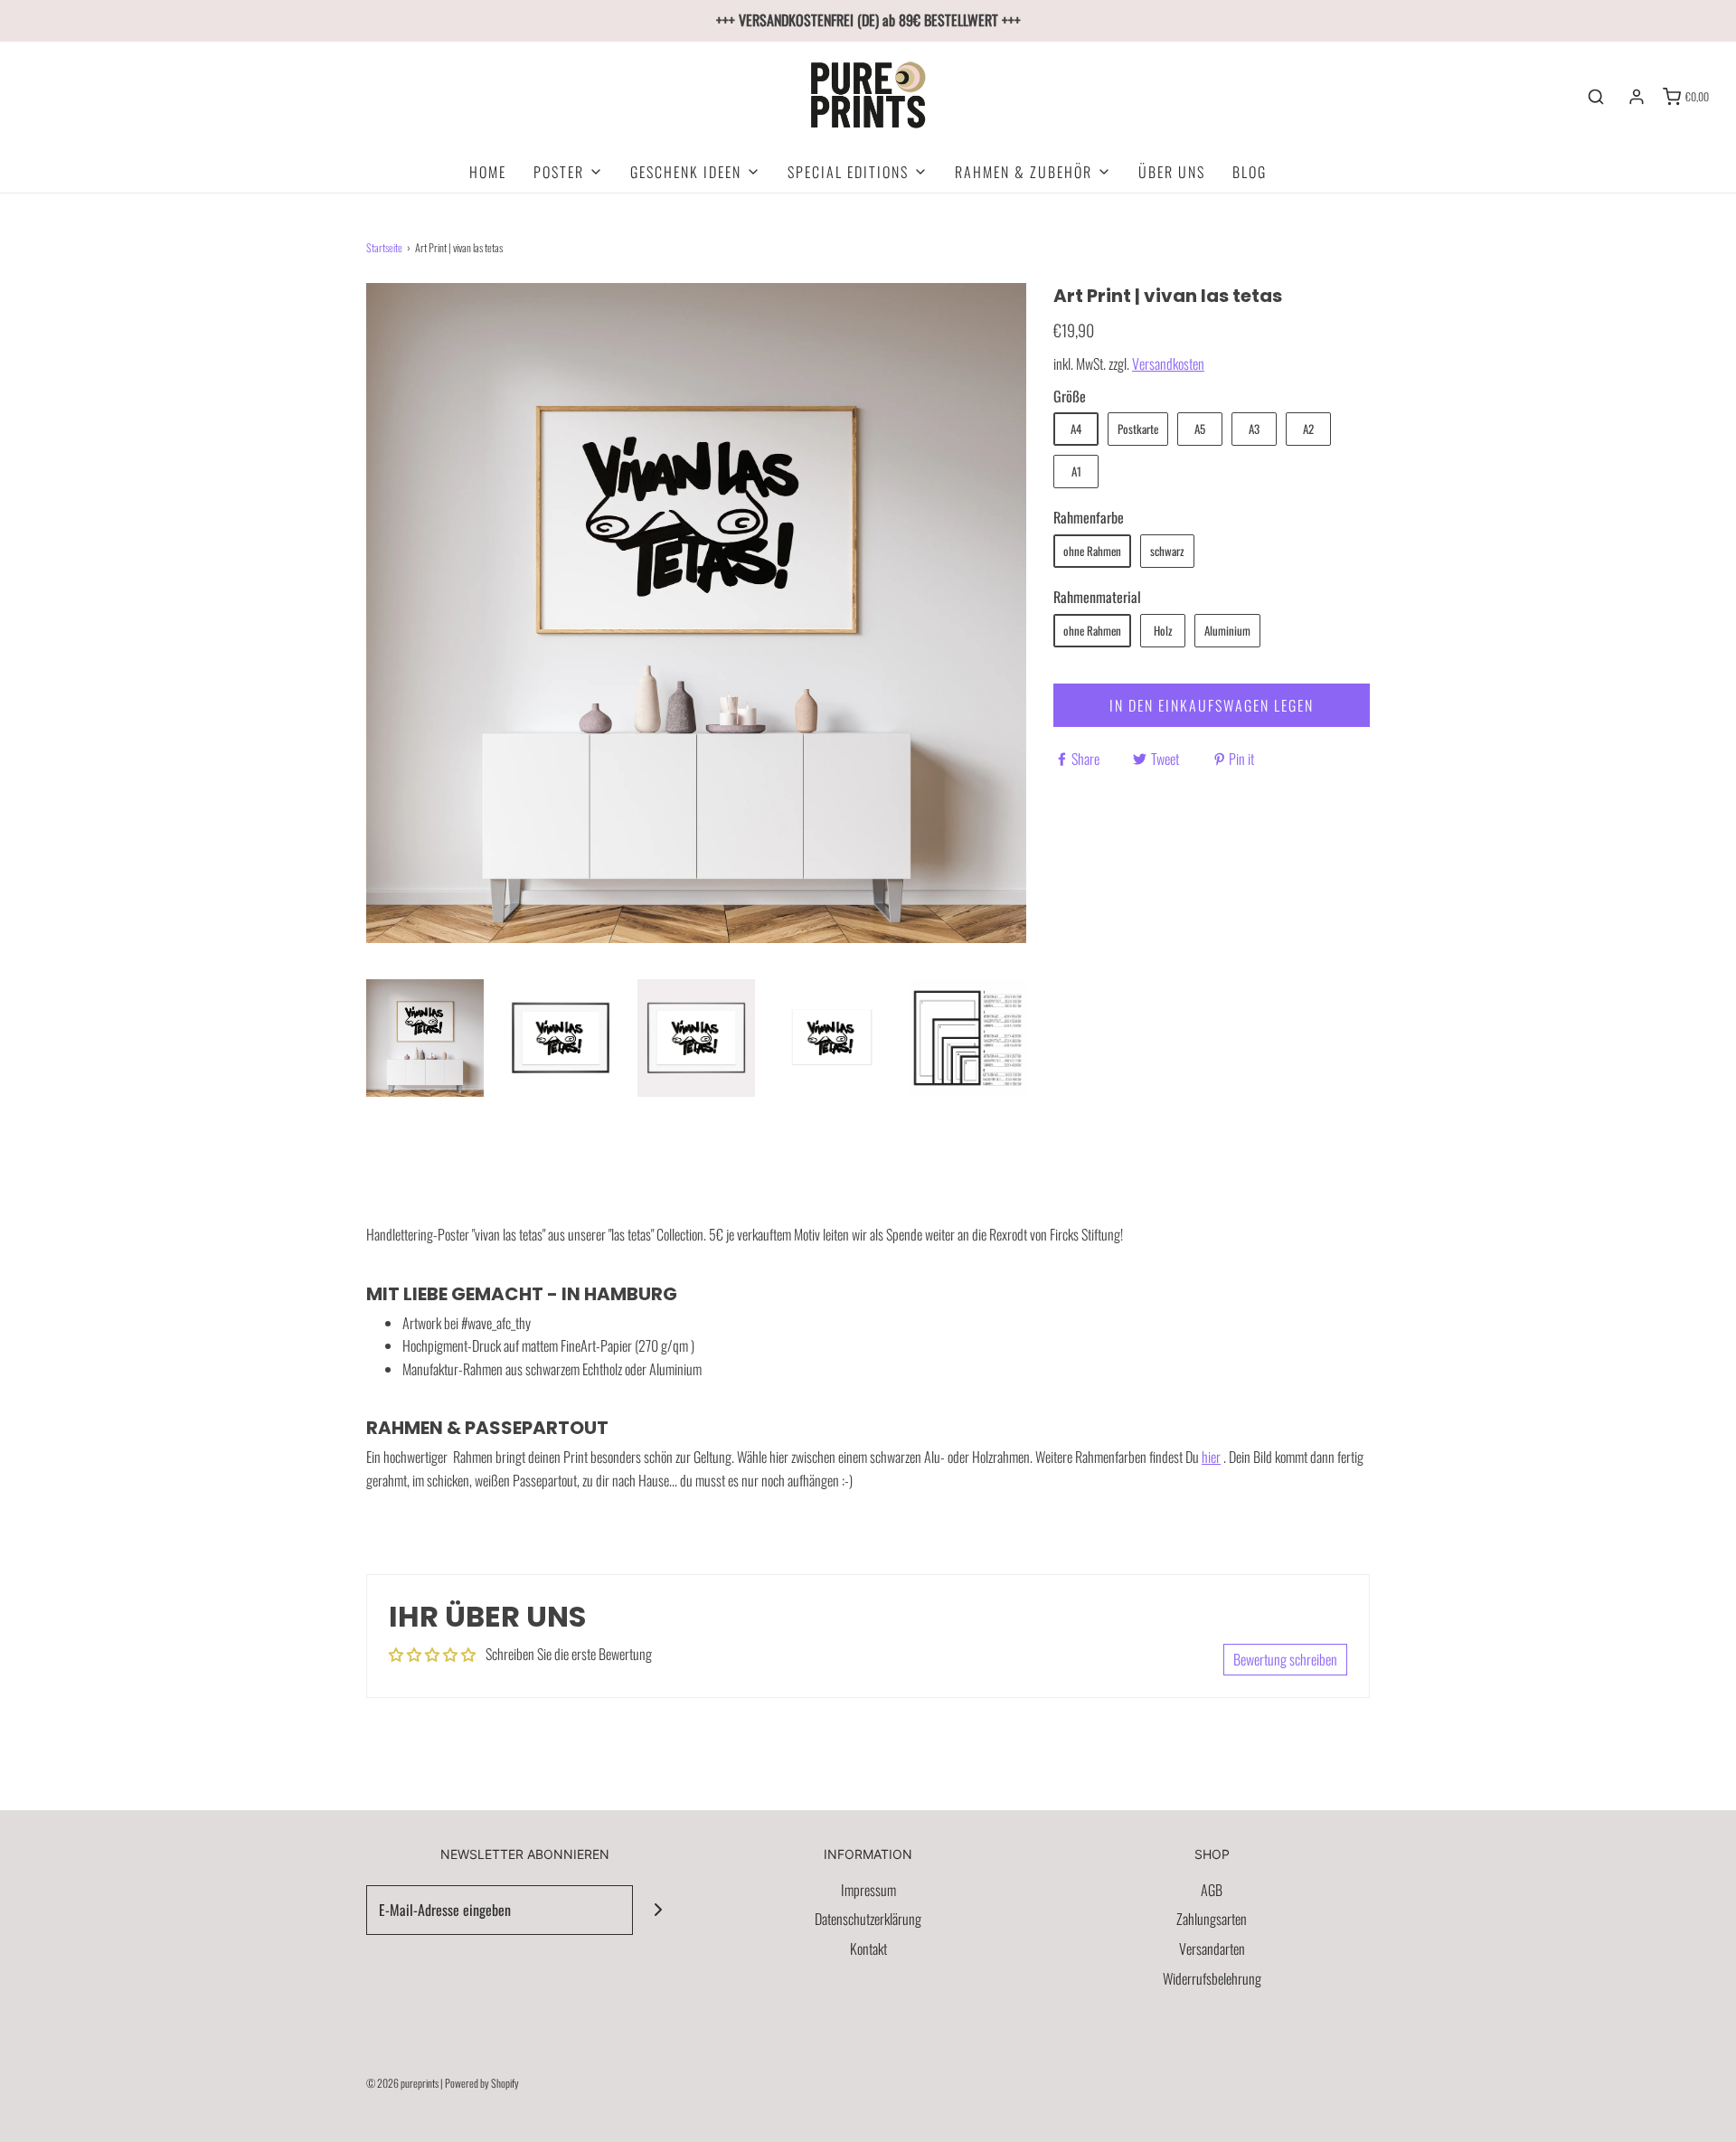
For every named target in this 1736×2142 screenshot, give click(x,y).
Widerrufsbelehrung (1212, 1978)
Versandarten (1212, 1949)
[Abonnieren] (658, 1910)
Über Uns (1172, 172)
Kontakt (868, 1949)
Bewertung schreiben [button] (1285, 1659)
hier (1211, 1457)
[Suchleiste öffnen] (1596, 97)
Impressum (868, 1890)
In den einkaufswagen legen (1212, 705)
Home (488, 172)
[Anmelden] (1637, 97)
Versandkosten (1168, 363)
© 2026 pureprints (402, 2083)
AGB (1212, 1890)
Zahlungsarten (1212, 1919)
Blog (1250, 172)
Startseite (384, 247)
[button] (425, 1038)
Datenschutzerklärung (868, 1919)
